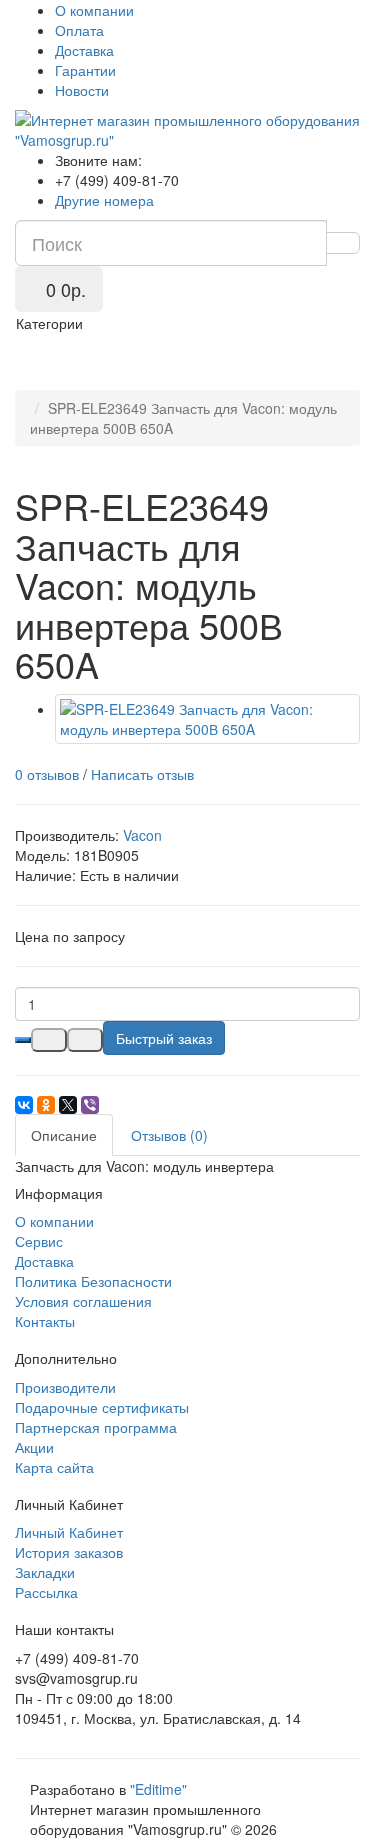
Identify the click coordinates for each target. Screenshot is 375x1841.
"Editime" (158, 1789)
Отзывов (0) (169, 1135)
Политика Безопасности (93, 1281)
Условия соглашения (83, 1301)
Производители (65, 1387)
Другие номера (104, 200)
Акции (34, 1447)
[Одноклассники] (46, 1105)
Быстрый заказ (164, 1038)
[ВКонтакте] (24, 1105)
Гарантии (85, 70)
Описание (64, 1135)
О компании (94, 10)
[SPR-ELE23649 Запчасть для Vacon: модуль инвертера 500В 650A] (207, 719)
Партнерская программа (96, 1427)
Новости (82, 90)
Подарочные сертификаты (102, 1407)
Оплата (79, 30)
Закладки (45, 1572)
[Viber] (90, 1105)
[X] (68, 1105)
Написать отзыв (142, 774)
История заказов (69, 1552)
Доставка (84, 50)
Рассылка (46, 1592)
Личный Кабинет (69, 1532)
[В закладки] (49, 1040)
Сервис (39, 1241)
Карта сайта (54, 1467)
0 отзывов (47, 774)
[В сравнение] (85, 1040)
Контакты (45, 1321)
